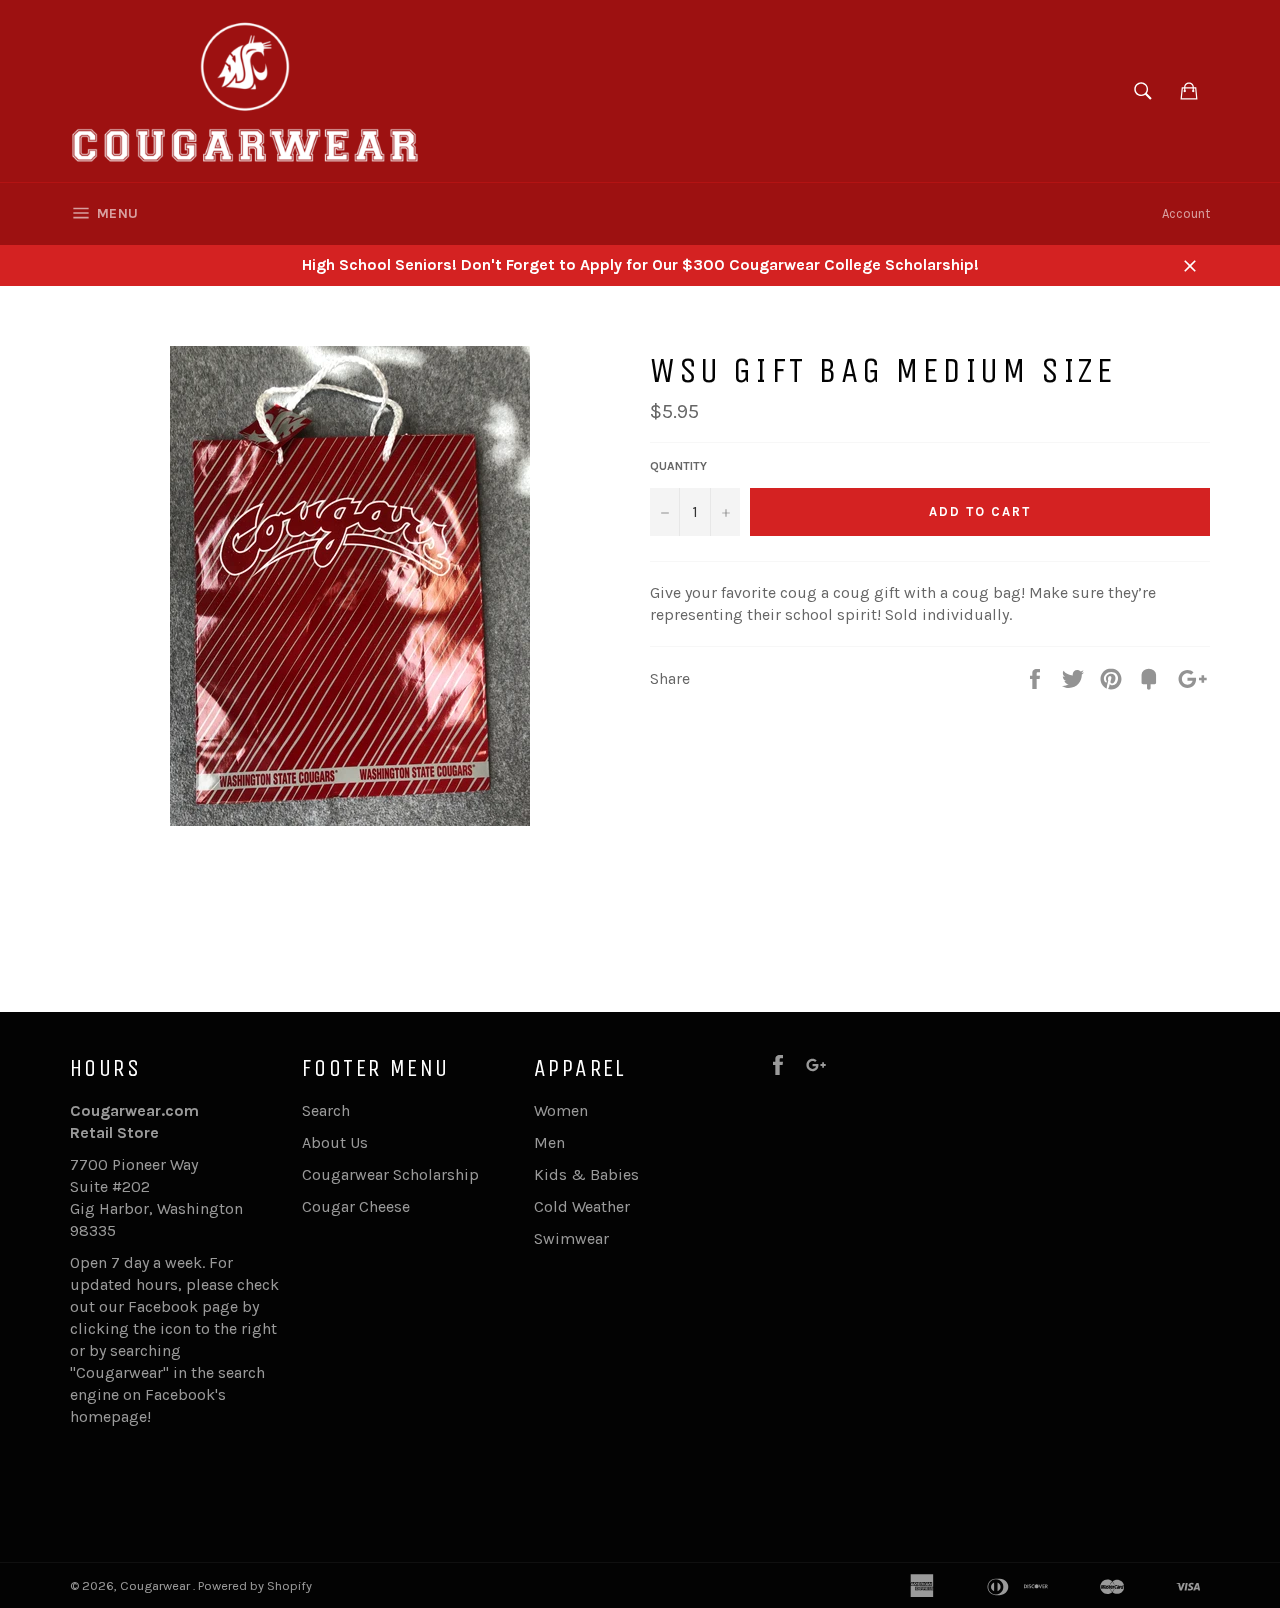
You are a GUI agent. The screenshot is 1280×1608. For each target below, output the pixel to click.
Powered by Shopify (255, 1585)
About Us (335, 1142)
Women (561, 1110)
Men (549, 1142)
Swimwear (571, 1238)
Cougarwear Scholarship (390, 1174)
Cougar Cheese (356, 1206)
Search (326, 1110)
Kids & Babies (586, 1174)
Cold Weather (582, 1206)
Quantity (678, 466)
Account (1186, 213)
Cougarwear (156, 1585)
